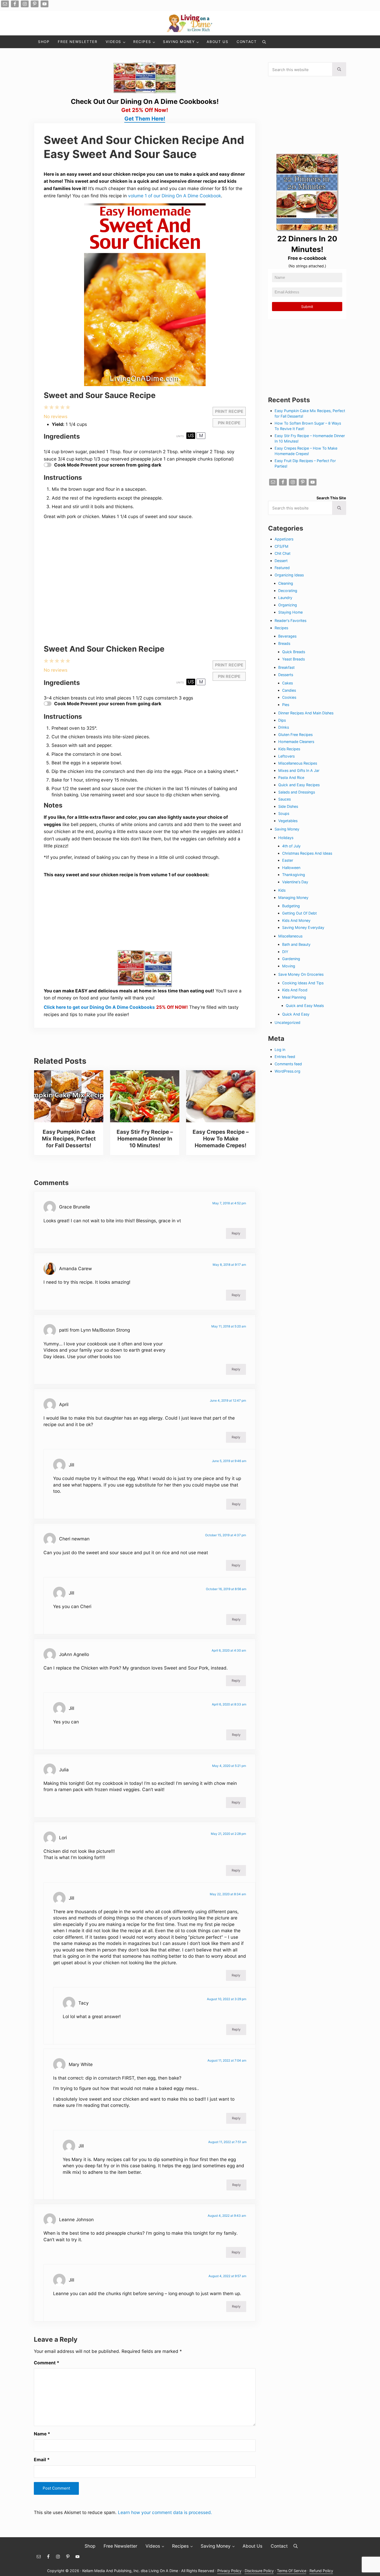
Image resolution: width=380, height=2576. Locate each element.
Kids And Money (296, 920)
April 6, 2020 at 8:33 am (229, 1704)
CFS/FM (281, 546)
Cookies (289, 697)
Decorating (288, 591)
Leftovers (286, 756)
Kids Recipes (289, 749)
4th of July (291, 846)
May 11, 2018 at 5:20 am (229, 1326)
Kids (282, 890)
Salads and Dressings (297, 792)
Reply (236, 1233)
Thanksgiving (294, 875)
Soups (284, 813)
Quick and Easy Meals (305, 1006)
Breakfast (286, 667)
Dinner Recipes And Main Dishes (306, 713)
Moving (289, 966)
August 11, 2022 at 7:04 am (227, 2060)
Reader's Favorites (290, 621)
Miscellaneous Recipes (298, 763)
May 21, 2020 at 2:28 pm (228, 1834)
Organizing (288, 605)
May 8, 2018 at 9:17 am (229, 1265)
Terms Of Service (292, 2571)
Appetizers (284, 539)
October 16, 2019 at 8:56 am (226, 1589)
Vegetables (288, 821)
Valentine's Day (295, 882)
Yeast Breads (293, 659)
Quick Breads (294, 652)
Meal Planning (294, 997)
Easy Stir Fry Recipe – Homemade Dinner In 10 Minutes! (145, 1139)
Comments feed (288, 1064)
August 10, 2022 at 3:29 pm (227, 1999)
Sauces (284, 799)
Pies (286, 705)
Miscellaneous (290, 936)
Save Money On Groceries (301, 974)
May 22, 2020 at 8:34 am (228, 1894)
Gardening (291, 959)
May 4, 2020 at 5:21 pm (229, 1766)
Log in (280, 1050)
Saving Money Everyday (303, 927)
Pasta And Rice (291, 777)
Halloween (291, 868)
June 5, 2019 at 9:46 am (229, 1461)
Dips (282, 720)
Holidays (286, 838)
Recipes (281, 628)
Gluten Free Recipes (295, 735)
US (191, 435)
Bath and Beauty (296, 944)
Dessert (281, 561)
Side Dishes (288, 806)
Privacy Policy (229, 2571)
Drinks (284, 727)
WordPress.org (287, 1071)
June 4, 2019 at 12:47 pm (228, 1400)
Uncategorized (287, 1022)
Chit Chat (283, 553)
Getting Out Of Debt (299, 913)
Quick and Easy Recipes (299, 785)
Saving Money (287, 829)
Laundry (285, 598)
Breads (284, 643)
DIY (285, 952)
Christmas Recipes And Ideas (307, 853)
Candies (289, 690)
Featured (282, 568)
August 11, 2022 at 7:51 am (227, 2142)
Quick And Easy (296, 1014)
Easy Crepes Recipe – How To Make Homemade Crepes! (221, 1139)
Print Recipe (229, 411)
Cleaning (286, 583)
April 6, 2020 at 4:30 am (229, 1650)
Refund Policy (321, 2571)
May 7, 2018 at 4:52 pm (229, 1203)
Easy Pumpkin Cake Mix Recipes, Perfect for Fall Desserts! (69, 1139)
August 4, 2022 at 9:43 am (227, 2216)
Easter (288, 860)
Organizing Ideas (289, 575)
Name (42, 2434)
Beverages (287, 636)
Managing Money (293, 897)
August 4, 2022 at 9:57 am (227, 2276)
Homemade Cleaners (296, 742)
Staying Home (290, 612)
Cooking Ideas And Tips (303, 983)
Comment (47, 2363)
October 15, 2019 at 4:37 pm (226, 1535)
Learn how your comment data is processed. (165, 2512)
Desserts (286, 675)
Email (42, 2460)
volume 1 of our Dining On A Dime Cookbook (175, 196)
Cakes (287, 683)
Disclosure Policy (259, 2571)
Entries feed (285, 1057)
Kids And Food (295, 990)
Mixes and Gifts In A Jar (299, 770)
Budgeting (291, 906)
